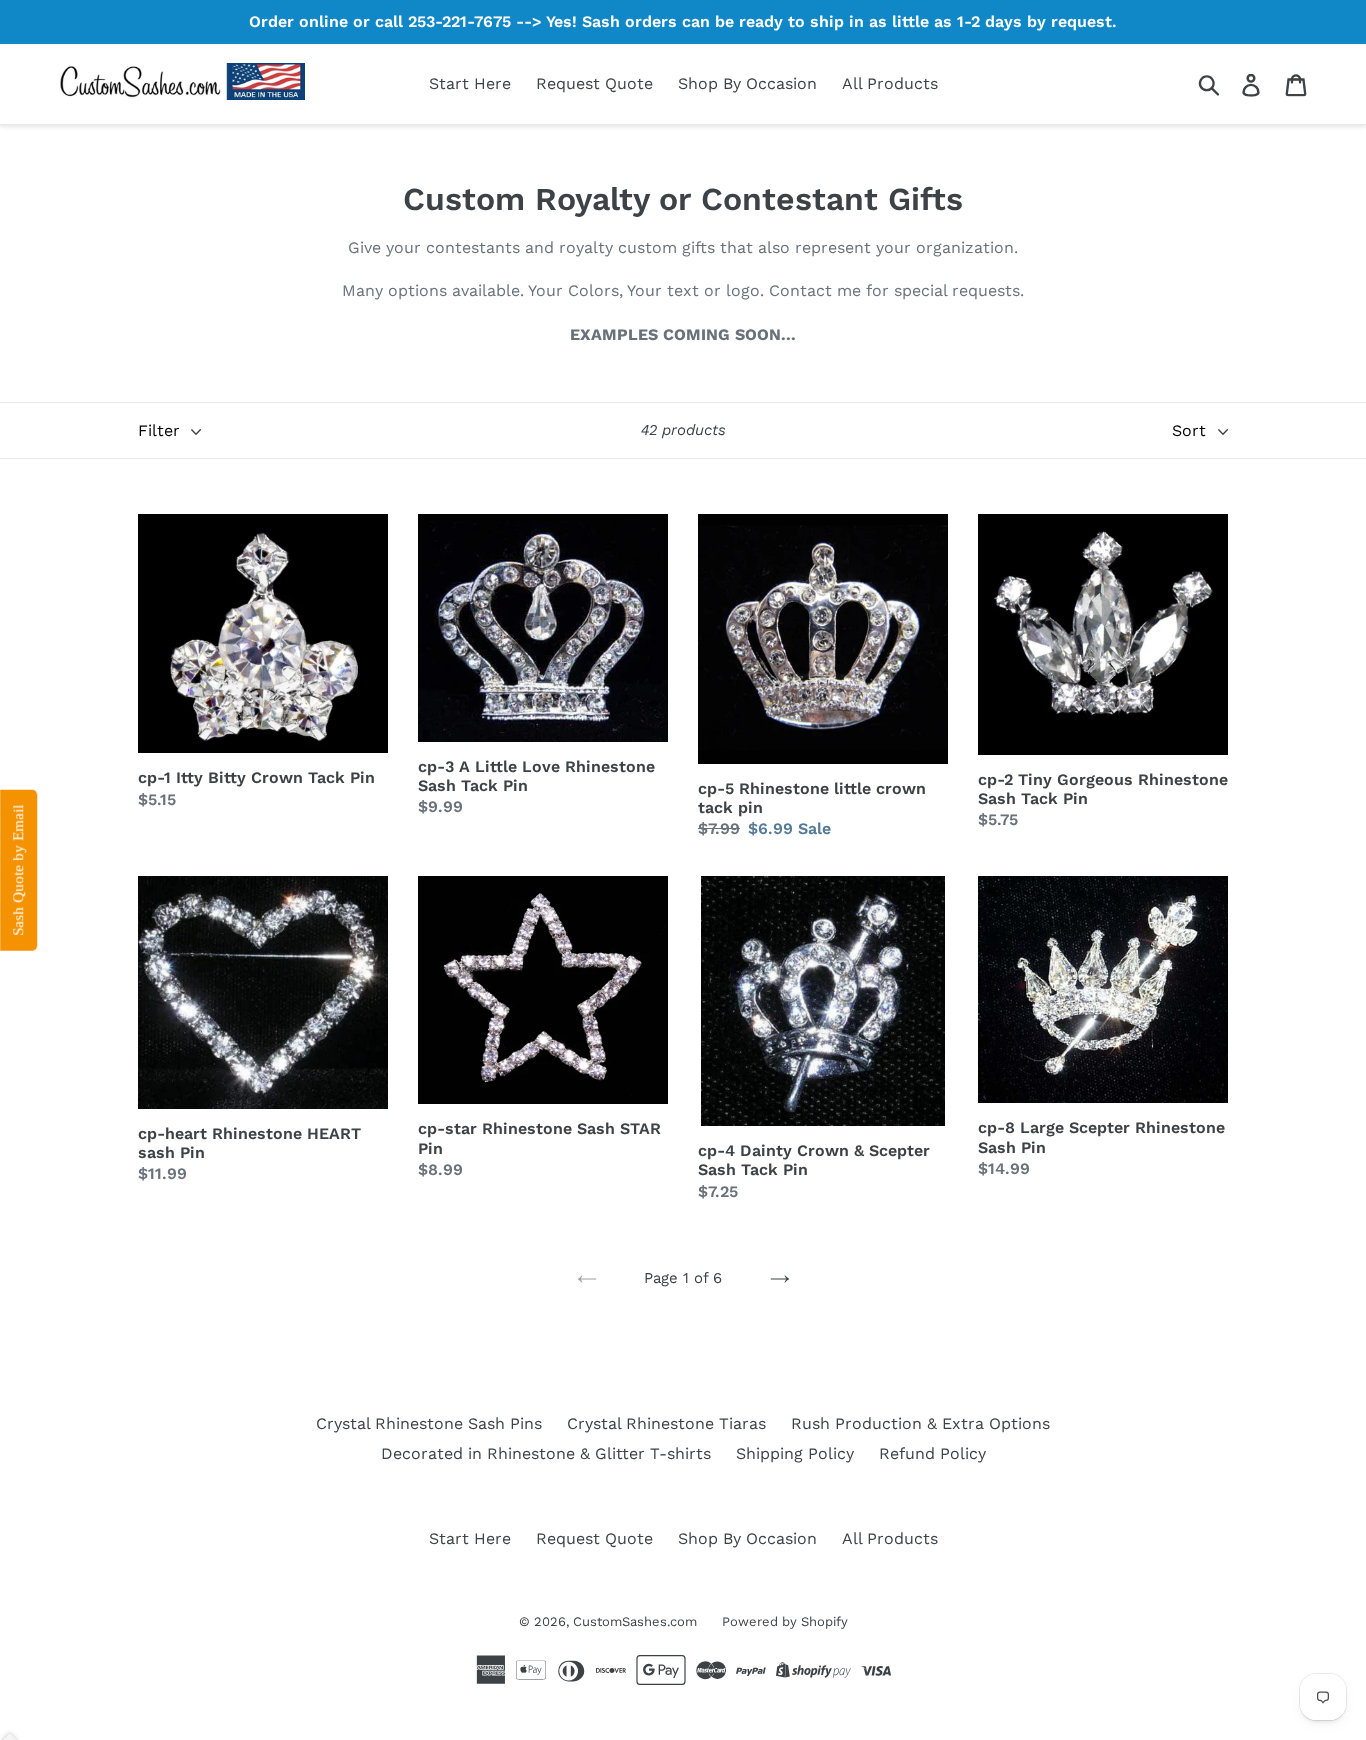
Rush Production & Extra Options (920, 1423)
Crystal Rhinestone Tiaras (666, 1423)
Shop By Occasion (747, 83)
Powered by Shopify (785, 1621)
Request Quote (594, 83)
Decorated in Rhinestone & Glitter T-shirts (546, 1453)
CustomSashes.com (635, 1621)
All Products (890, 83)
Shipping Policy (795, 1453)
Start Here (470, 83)
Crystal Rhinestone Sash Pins (429, 1423)
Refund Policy (932, 1453)
